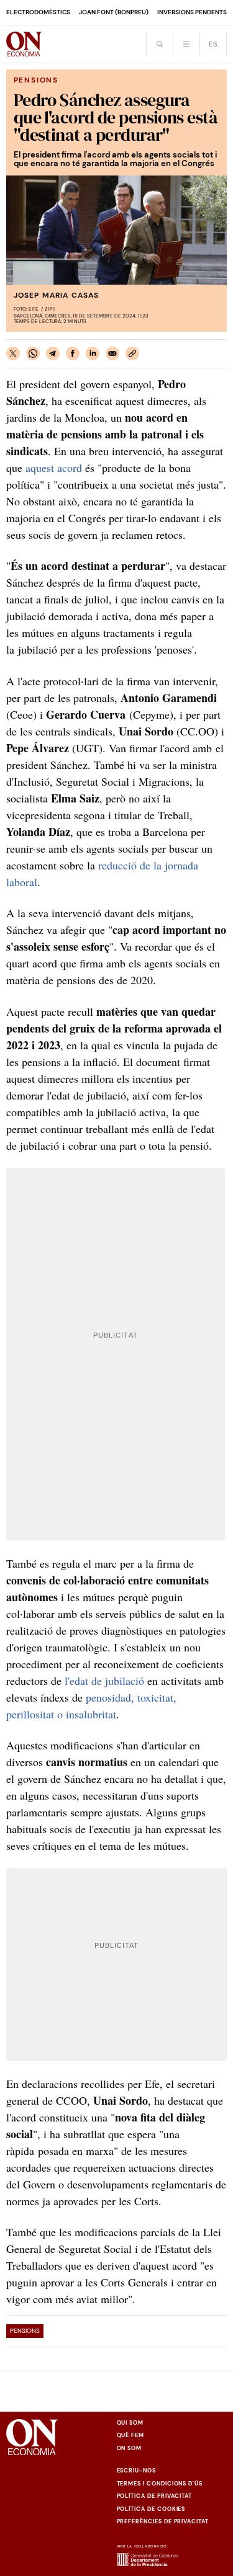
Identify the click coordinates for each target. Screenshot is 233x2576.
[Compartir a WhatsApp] (33, 353)
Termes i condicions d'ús (160, 2484)
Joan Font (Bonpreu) (114, 12)
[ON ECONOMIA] (24, 44)
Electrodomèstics (38, 12)
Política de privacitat (155, 2496)
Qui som (130, 2423)
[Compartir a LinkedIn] (93, 353)
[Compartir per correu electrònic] (112, 353)
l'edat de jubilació (104, 1681)
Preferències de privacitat (163, 2521)
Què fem (131, 2435)
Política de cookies (151, 2509)
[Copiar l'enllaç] (132, 353)
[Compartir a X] (13, 353)
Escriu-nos (136, 2471)
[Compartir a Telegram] (53, 353)
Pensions (25, 2331)
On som (130, 2448)
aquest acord (54, 468)
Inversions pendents (192, 12)
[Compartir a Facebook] (73, 353)
